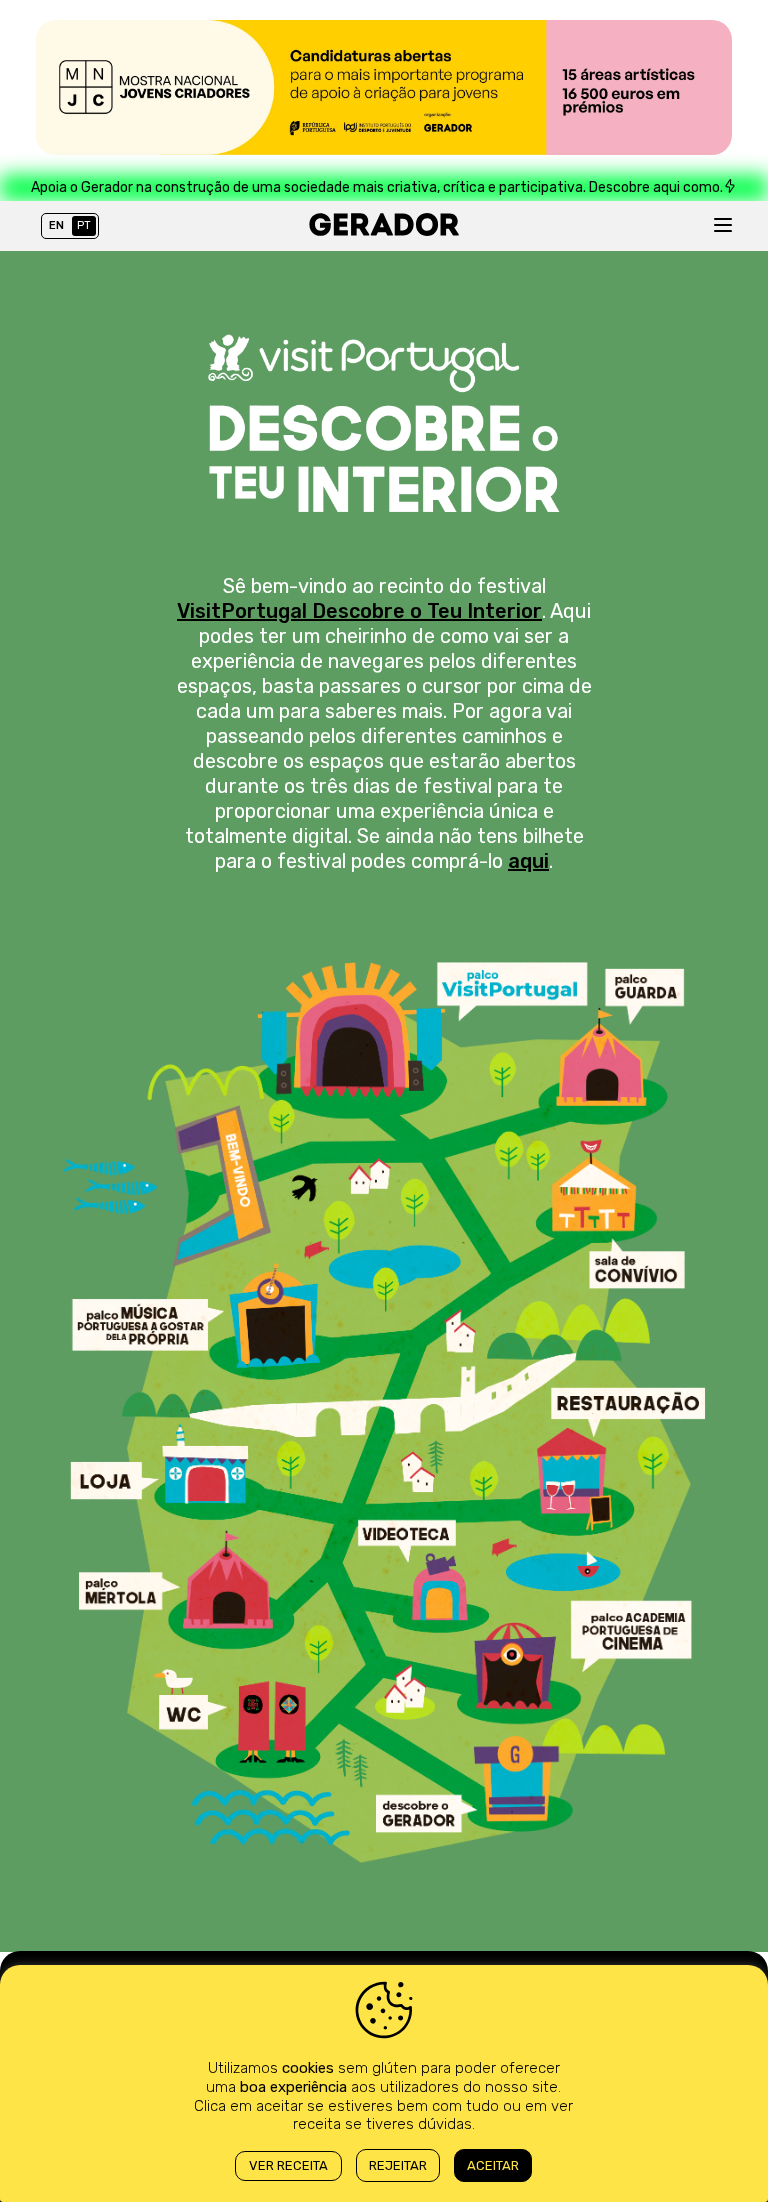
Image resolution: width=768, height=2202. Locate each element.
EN (56, 225)
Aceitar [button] (493, 2165)
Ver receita (288, 2165)
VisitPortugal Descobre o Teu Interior (359, 611)
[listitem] (351, 1030)
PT (84, 225)
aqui (528, 861)
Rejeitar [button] (398, 2165)
